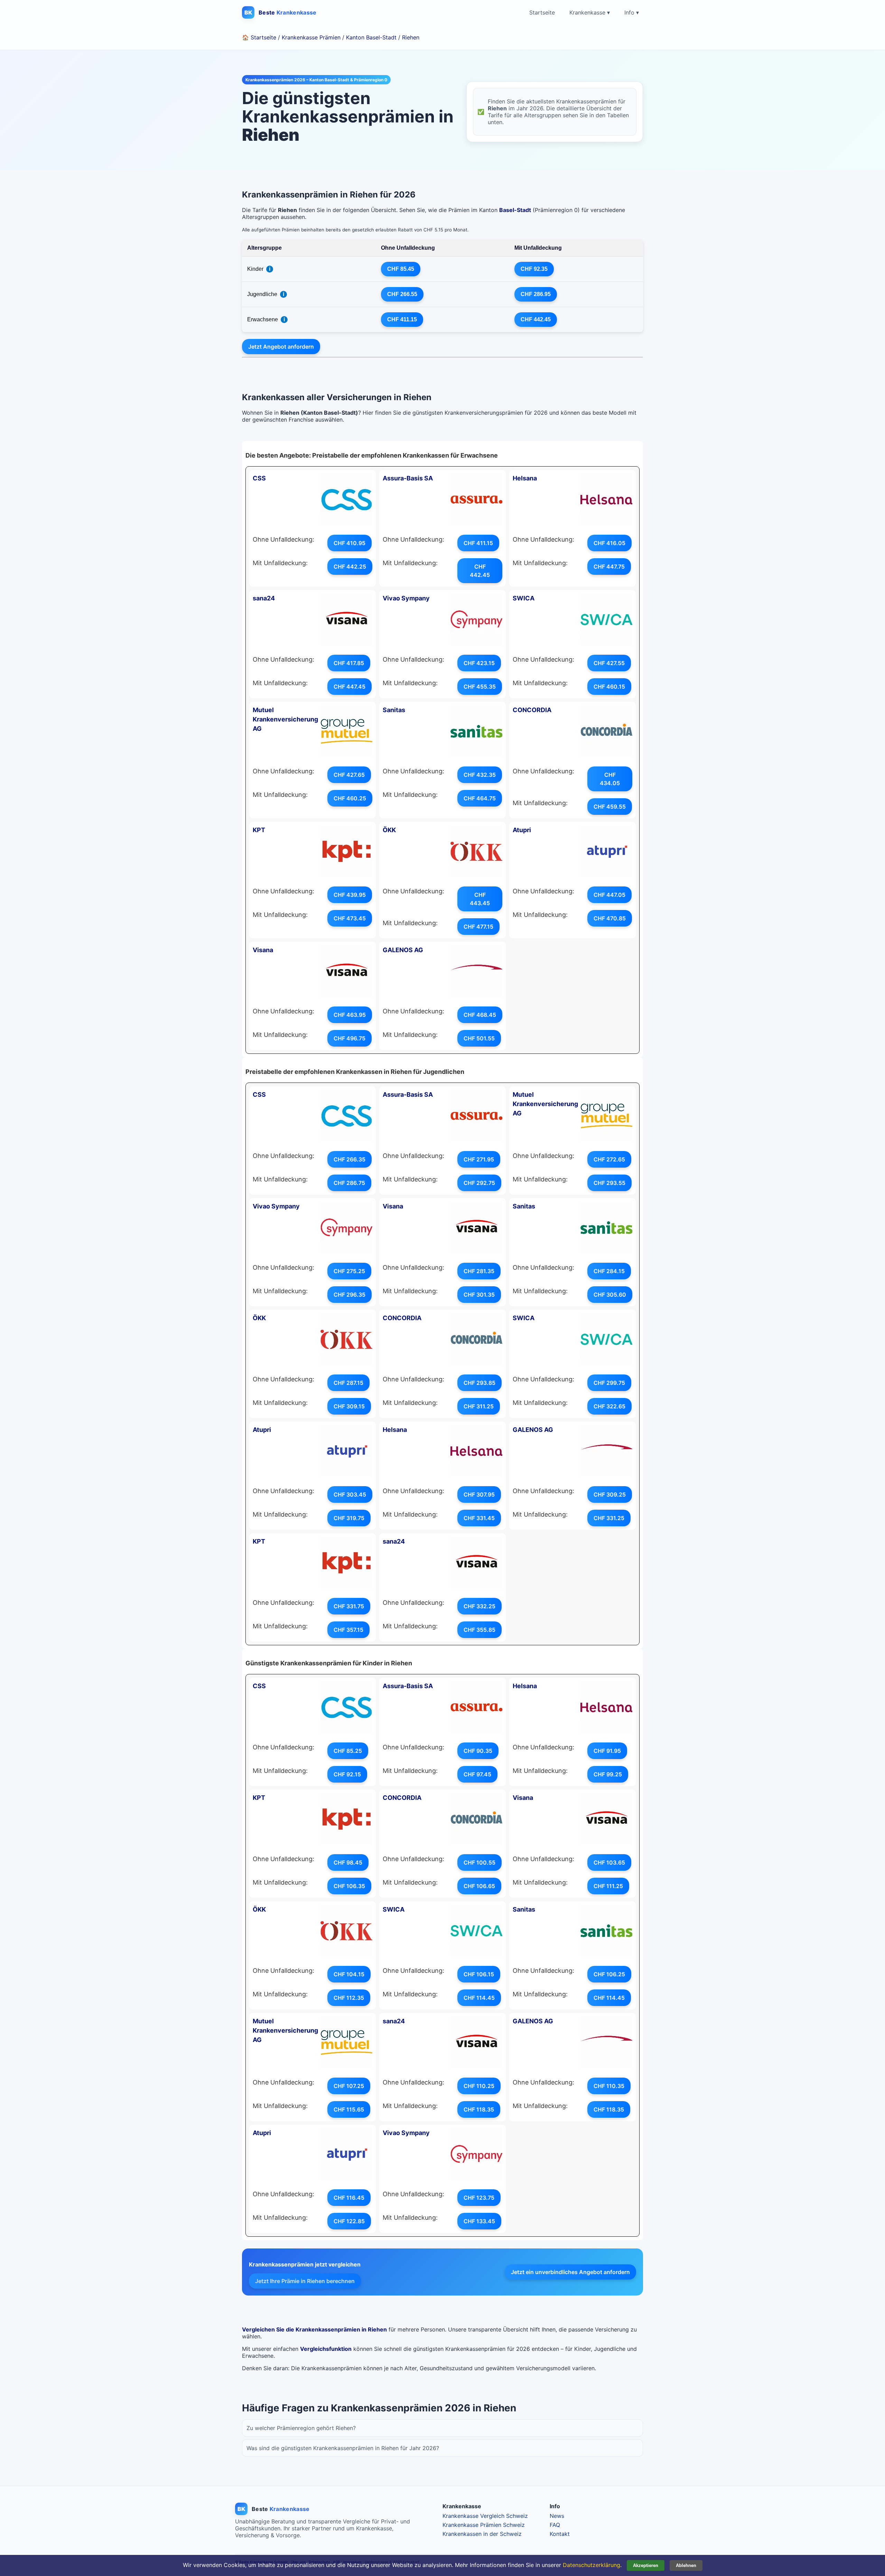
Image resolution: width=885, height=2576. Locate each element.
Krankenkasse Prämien (311, 37)
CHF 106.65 (479, 1886)
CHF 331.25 (609, 1518)
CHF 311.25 (479, 1406)
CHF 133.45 (479, 2221)
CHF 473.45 (350, 918)
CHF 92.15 (347, 1774)
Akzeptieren (646, 2565)
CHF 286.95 (536, 294)
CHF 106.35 (349, 1886)
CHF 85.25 (348, 1751)
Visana (263, 950)
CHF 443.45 (480, 899)
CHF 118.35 (479, 2109)
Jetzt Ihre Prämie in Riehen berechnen (305, 2281)
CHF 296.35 (350, 1295)
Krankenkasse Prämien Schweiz (484, 2525)
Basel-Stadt (515, 210)
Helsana (525, 478)
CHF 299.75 (609, 1383)
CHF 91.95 (607, 1751)
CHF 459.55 (610, 807)
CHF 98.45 (348, 1862)
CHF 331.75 (349, 1606)
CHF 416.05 (609, 543)
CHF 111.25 (608, 1886)
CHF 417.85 (349, 663)
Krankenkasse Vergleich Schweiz (485, 2516)
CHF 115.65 (349, 2109)
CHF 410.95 (350, 543)
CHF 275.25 (349, 1271)
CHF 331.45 (479, 1518)
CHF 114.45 (479, 1998)
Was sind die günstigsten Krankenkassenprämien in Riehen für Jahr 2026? (343, 2448)
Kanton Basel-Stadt (371, 37)
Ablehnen (686, 2565)
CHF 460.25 (350, 798)
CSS (259, 478)
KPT (259, 830)
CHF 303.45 (350, 1494)
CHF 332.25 (479, 1606)
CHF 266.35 (350, 1159)
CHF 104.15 (349, 1974)
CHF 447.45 (350, 687)
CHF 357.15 (348, 1630)
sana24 (264, 598)
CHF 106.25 (609, 1974)
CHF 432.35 (480, 775)
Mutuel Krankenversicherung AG (285, 719)
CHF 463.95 (350, 1015)
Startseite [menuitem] (542, 12)
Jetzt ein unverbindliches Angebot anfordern (570, 2272)
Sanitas (394, 710)
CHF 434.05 (610, 779)
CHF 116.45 (349, 2198)
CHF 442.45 (536, 319)
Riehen (411, 37)
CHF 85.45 (401, 269)
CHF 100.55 (479, 1862)
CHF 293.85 (479, 1383)
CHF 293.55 (609, 1183)
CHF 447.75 (609, 567)
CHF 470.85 (610, 918)
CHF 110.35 (609, 2086)
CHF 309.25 (610, 1494)
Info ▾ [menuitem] (632, 12)
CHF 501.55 (479, 1038)
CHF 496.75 (350, 1038)
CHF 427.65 (349, 775)
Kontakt (560, 2534)
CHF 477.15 (478, 927)
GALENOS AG (403, 950)
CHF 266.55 (402, 294)
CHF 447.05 (609, 895)
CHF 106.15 (479, 1974)
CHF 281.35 (479, 1271)
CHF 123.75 (479, 2198)
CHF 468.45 (480, 1015)
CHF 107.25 (349, 2086)
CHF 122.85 (349, 2221)
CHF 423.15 (479, 663)
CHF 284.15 (609, 1271)
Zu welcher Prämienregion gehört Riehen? (301, 2428)
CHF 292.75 (479, 1183)
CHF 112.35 (349, 1998)
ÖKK (389, 830)
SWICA (524, 598)
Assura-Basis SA (408, 478)
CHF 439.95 (350, 895)
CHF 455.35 (480, 687)
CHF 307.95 (479, 1494)
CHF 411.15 (402, 319)
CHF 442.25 (350, 567)
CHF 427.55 (609, 663)
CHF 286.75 (349, 1183)
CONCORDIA (532, 710)
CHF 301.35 (479, 1295)
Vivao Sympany (406, 598)
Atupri (522, 830)
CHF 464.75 (480, 798)
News (557, 2516)
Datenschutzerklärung (591, 2565)
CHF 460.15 (609, 687)
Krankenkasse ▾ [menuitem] (590, 12)
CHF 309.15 (349, 1406)
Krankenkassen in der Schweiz (482, 2534)
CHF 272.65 (609, 1159)
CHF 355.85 (479, 1630)
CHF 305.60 (610, 1295)
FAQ (555, 2525)
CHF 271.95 (479, 1159)
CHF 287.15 (348, 1383)
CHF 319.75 (349, 1518)
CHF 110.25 (479, 2086)
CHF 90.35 (478, 1751)
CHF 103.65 (609, 1862)
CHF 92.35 (534, 269)
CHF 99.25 (608, 1774)
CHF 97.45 (477, 1774)
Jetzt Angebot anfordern (281, 347)
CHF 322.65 (609, 1406)
